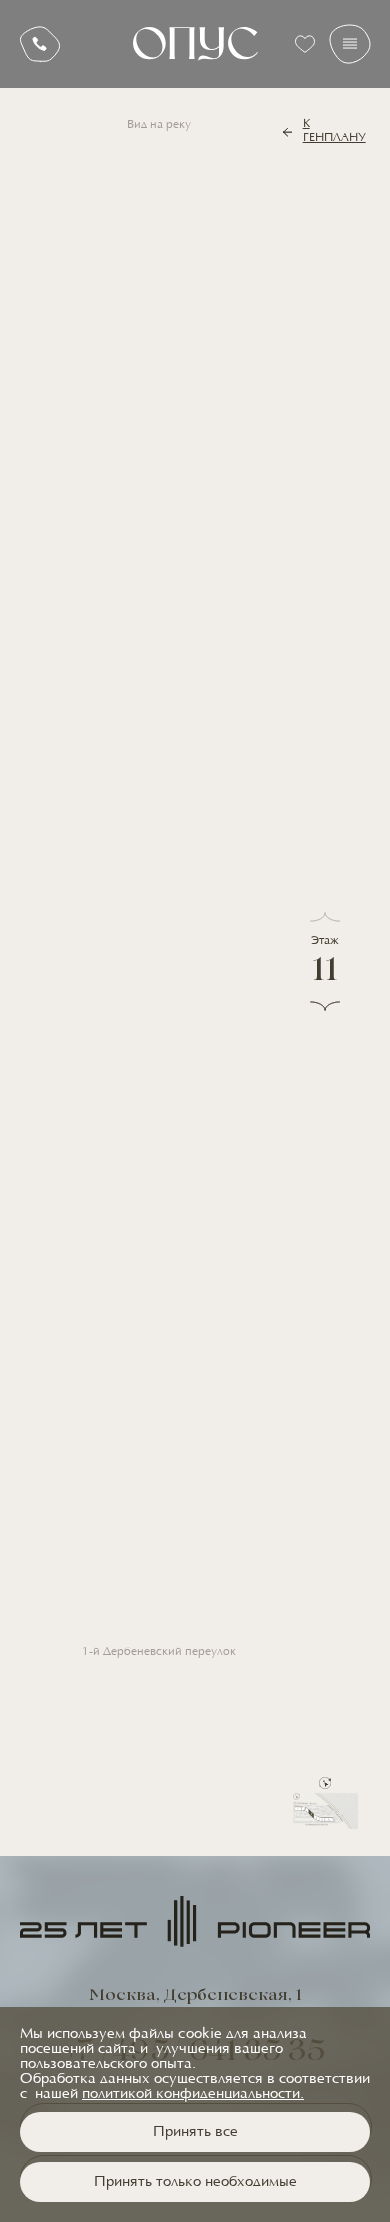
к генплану (334, 131)
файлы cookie (175, 2034)
